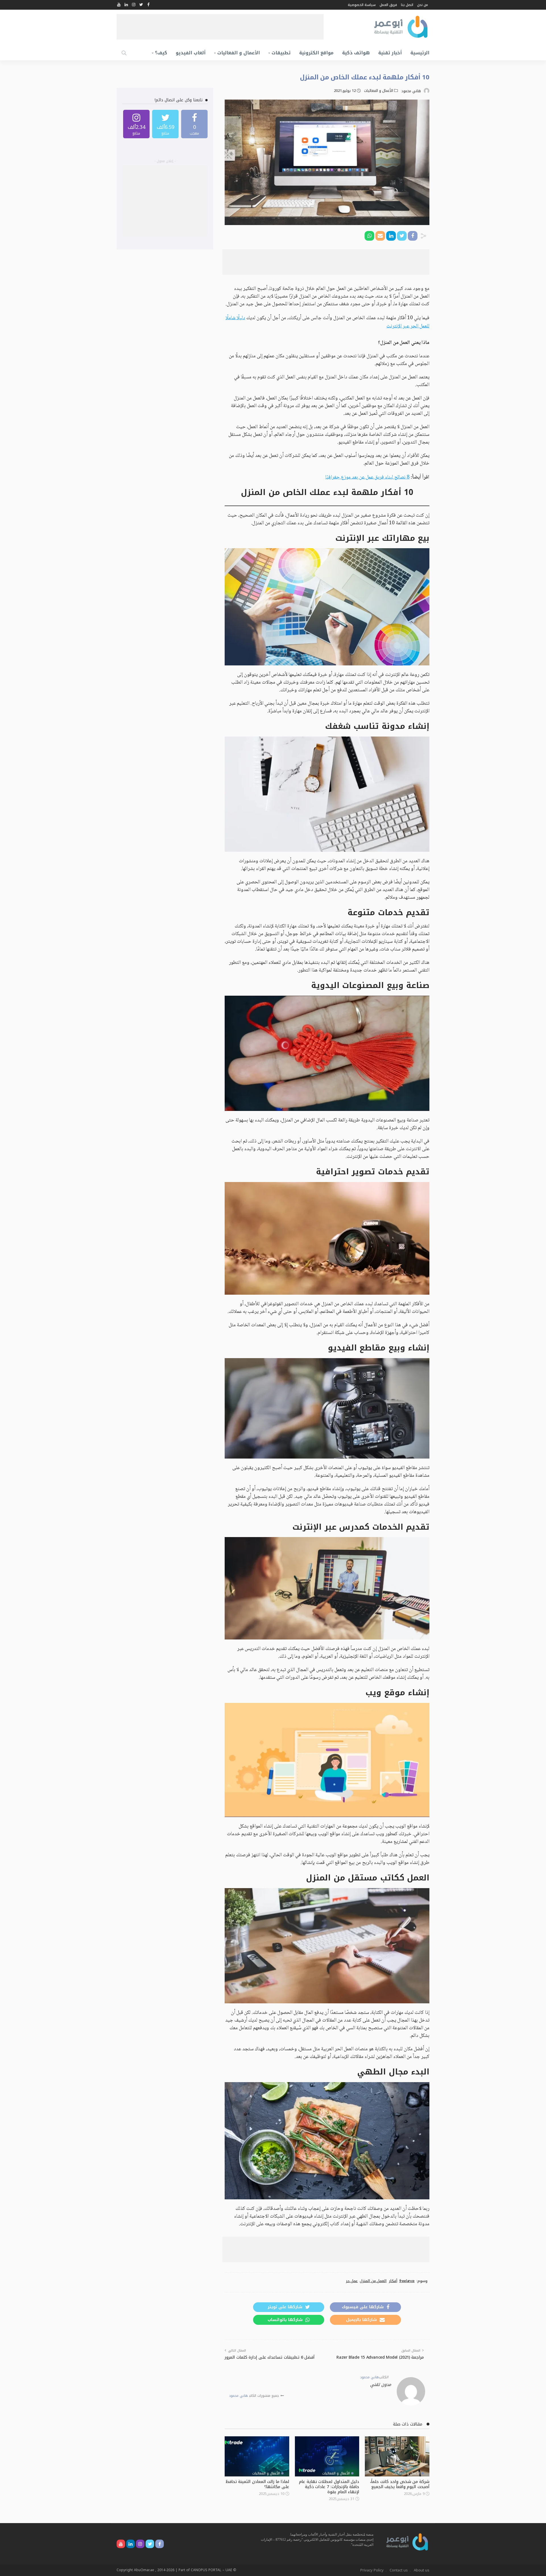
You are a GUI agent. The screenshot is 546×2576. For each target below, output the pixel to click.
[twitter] (165, 124)
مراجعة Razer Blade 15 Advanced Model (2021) (380, 2357)
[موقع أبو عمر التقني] (407, 2542)
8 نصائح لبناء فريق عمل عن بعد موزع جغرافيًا (367, 477)
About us (422, 2570)
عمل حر (352, 2281)
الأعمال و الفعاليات (239, 53)
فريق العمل (388, 5)
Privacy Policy (372, 2570)
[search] (124, 53)
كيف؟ (161, 53)
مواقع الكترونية (316, 53)
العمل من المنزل (373, 2281)
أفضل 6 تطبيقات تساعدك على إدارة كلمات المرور (270, 2357)
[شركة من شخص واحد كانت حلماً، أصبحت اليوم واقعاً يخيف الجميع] (397, 2457)
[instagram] (136, 124)
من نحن (423, 5)
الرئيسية (420, 53)
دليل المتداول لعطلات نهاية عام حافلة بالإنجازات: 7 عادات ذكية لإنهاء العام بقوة (329, 2487)
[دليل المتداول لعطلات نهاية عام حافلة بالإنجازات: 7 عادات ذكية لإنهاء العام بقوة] (327, 2457)
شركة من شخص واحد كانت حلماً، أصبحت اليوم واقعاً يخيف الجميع (400, 2484)
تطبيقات (281, 53)
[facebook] (194, 124)
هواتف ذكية (356, 53)
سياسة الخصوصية (362, 5)
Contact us (399, 2570)
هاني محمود (411, 91)
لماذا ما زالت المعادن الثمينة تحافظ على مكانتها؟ (257, 2484)
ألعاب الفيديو (191, 53)
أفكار (393, 2281)
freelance (407, 2281)
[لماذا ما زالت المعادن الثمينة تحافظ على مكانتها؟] (257, 2457)
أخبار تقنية (390, 53)
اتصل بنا (407, 5)
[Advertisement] (220, 27)
